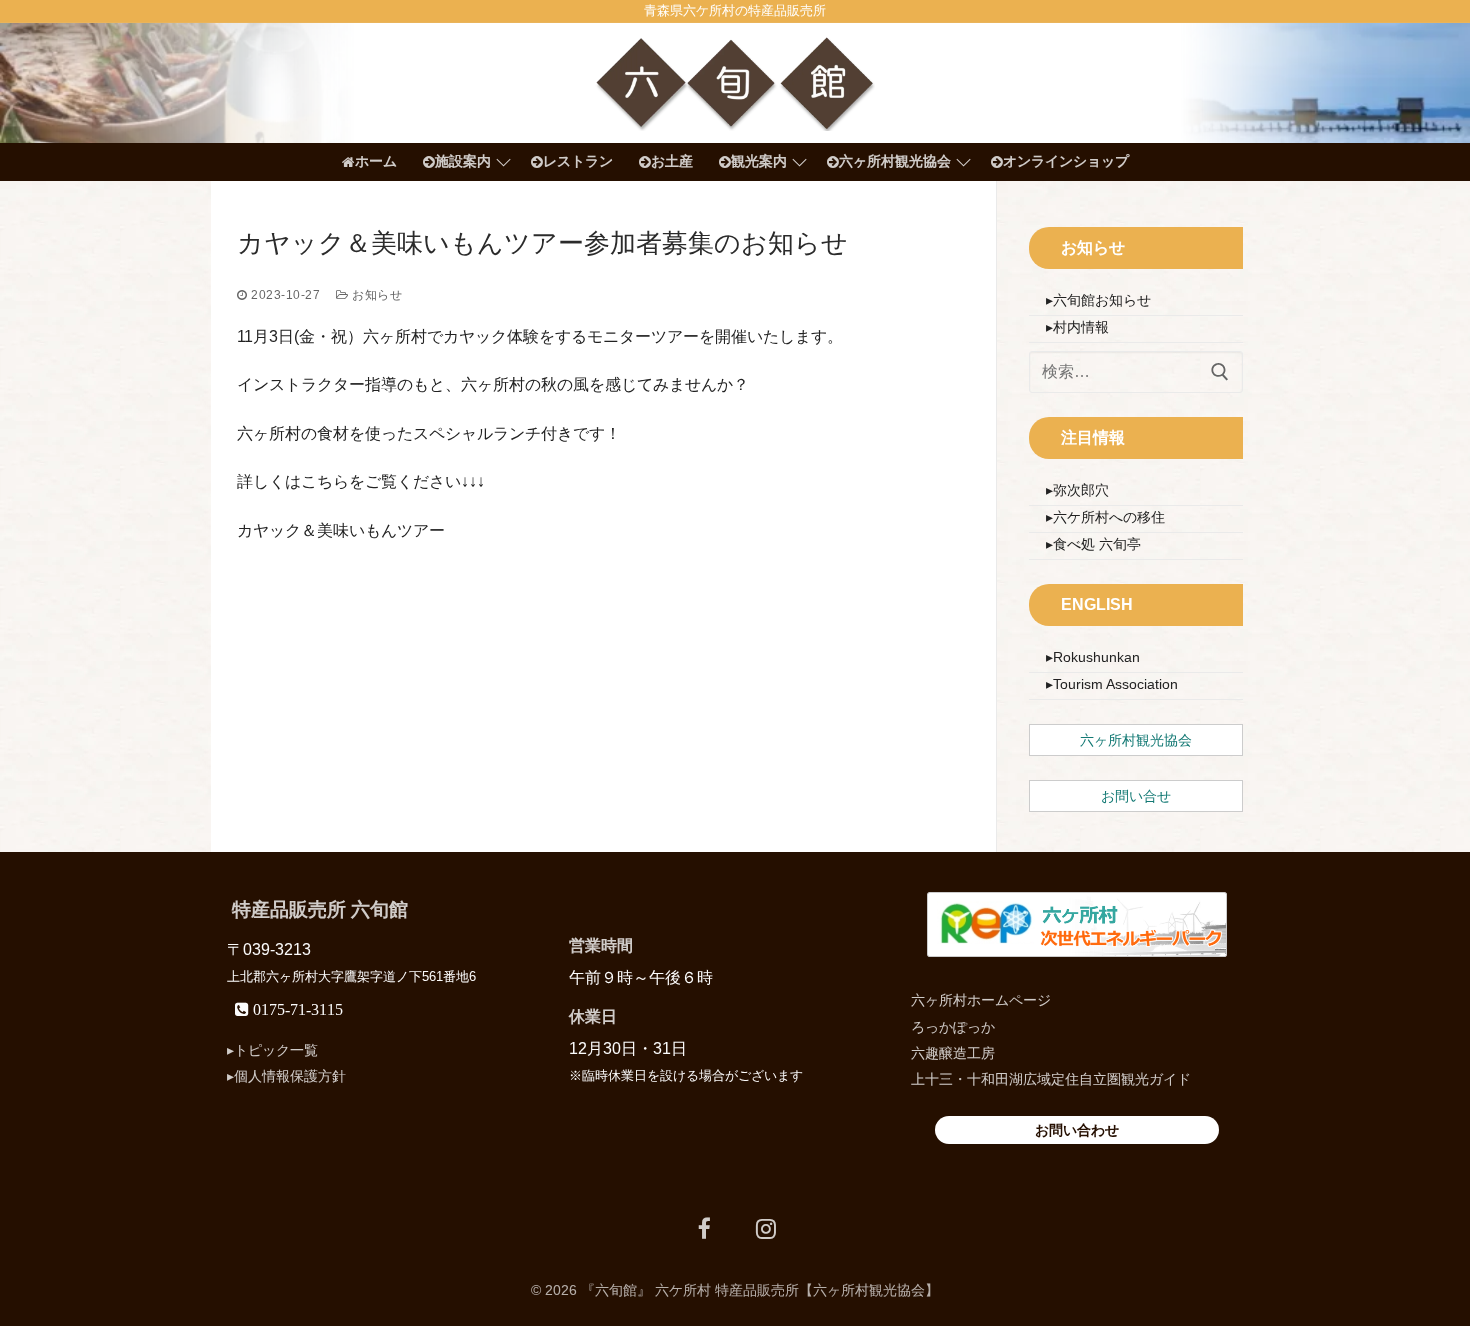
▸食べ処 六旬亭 (1093, 544)
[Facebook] (704, 1228)
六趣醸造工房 (953, 1053)
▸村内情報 (1077, 327)
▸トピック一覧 (272, 1050)
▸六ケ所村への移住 (1105, 517)
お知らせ (375, 295)
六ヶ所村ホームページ (981, 1000)
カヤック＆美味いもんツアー (341, 530)
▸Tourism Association (1112, 684)
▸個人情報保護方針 (286, 1076)
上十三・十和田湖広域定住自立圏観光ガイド (1051, 1079)
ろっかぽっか (953, 1027)
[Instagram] (765, 1228)
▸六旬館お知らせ (1098, 300)
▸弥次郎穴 (1077, 490)
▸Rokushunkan (1093, 657)
